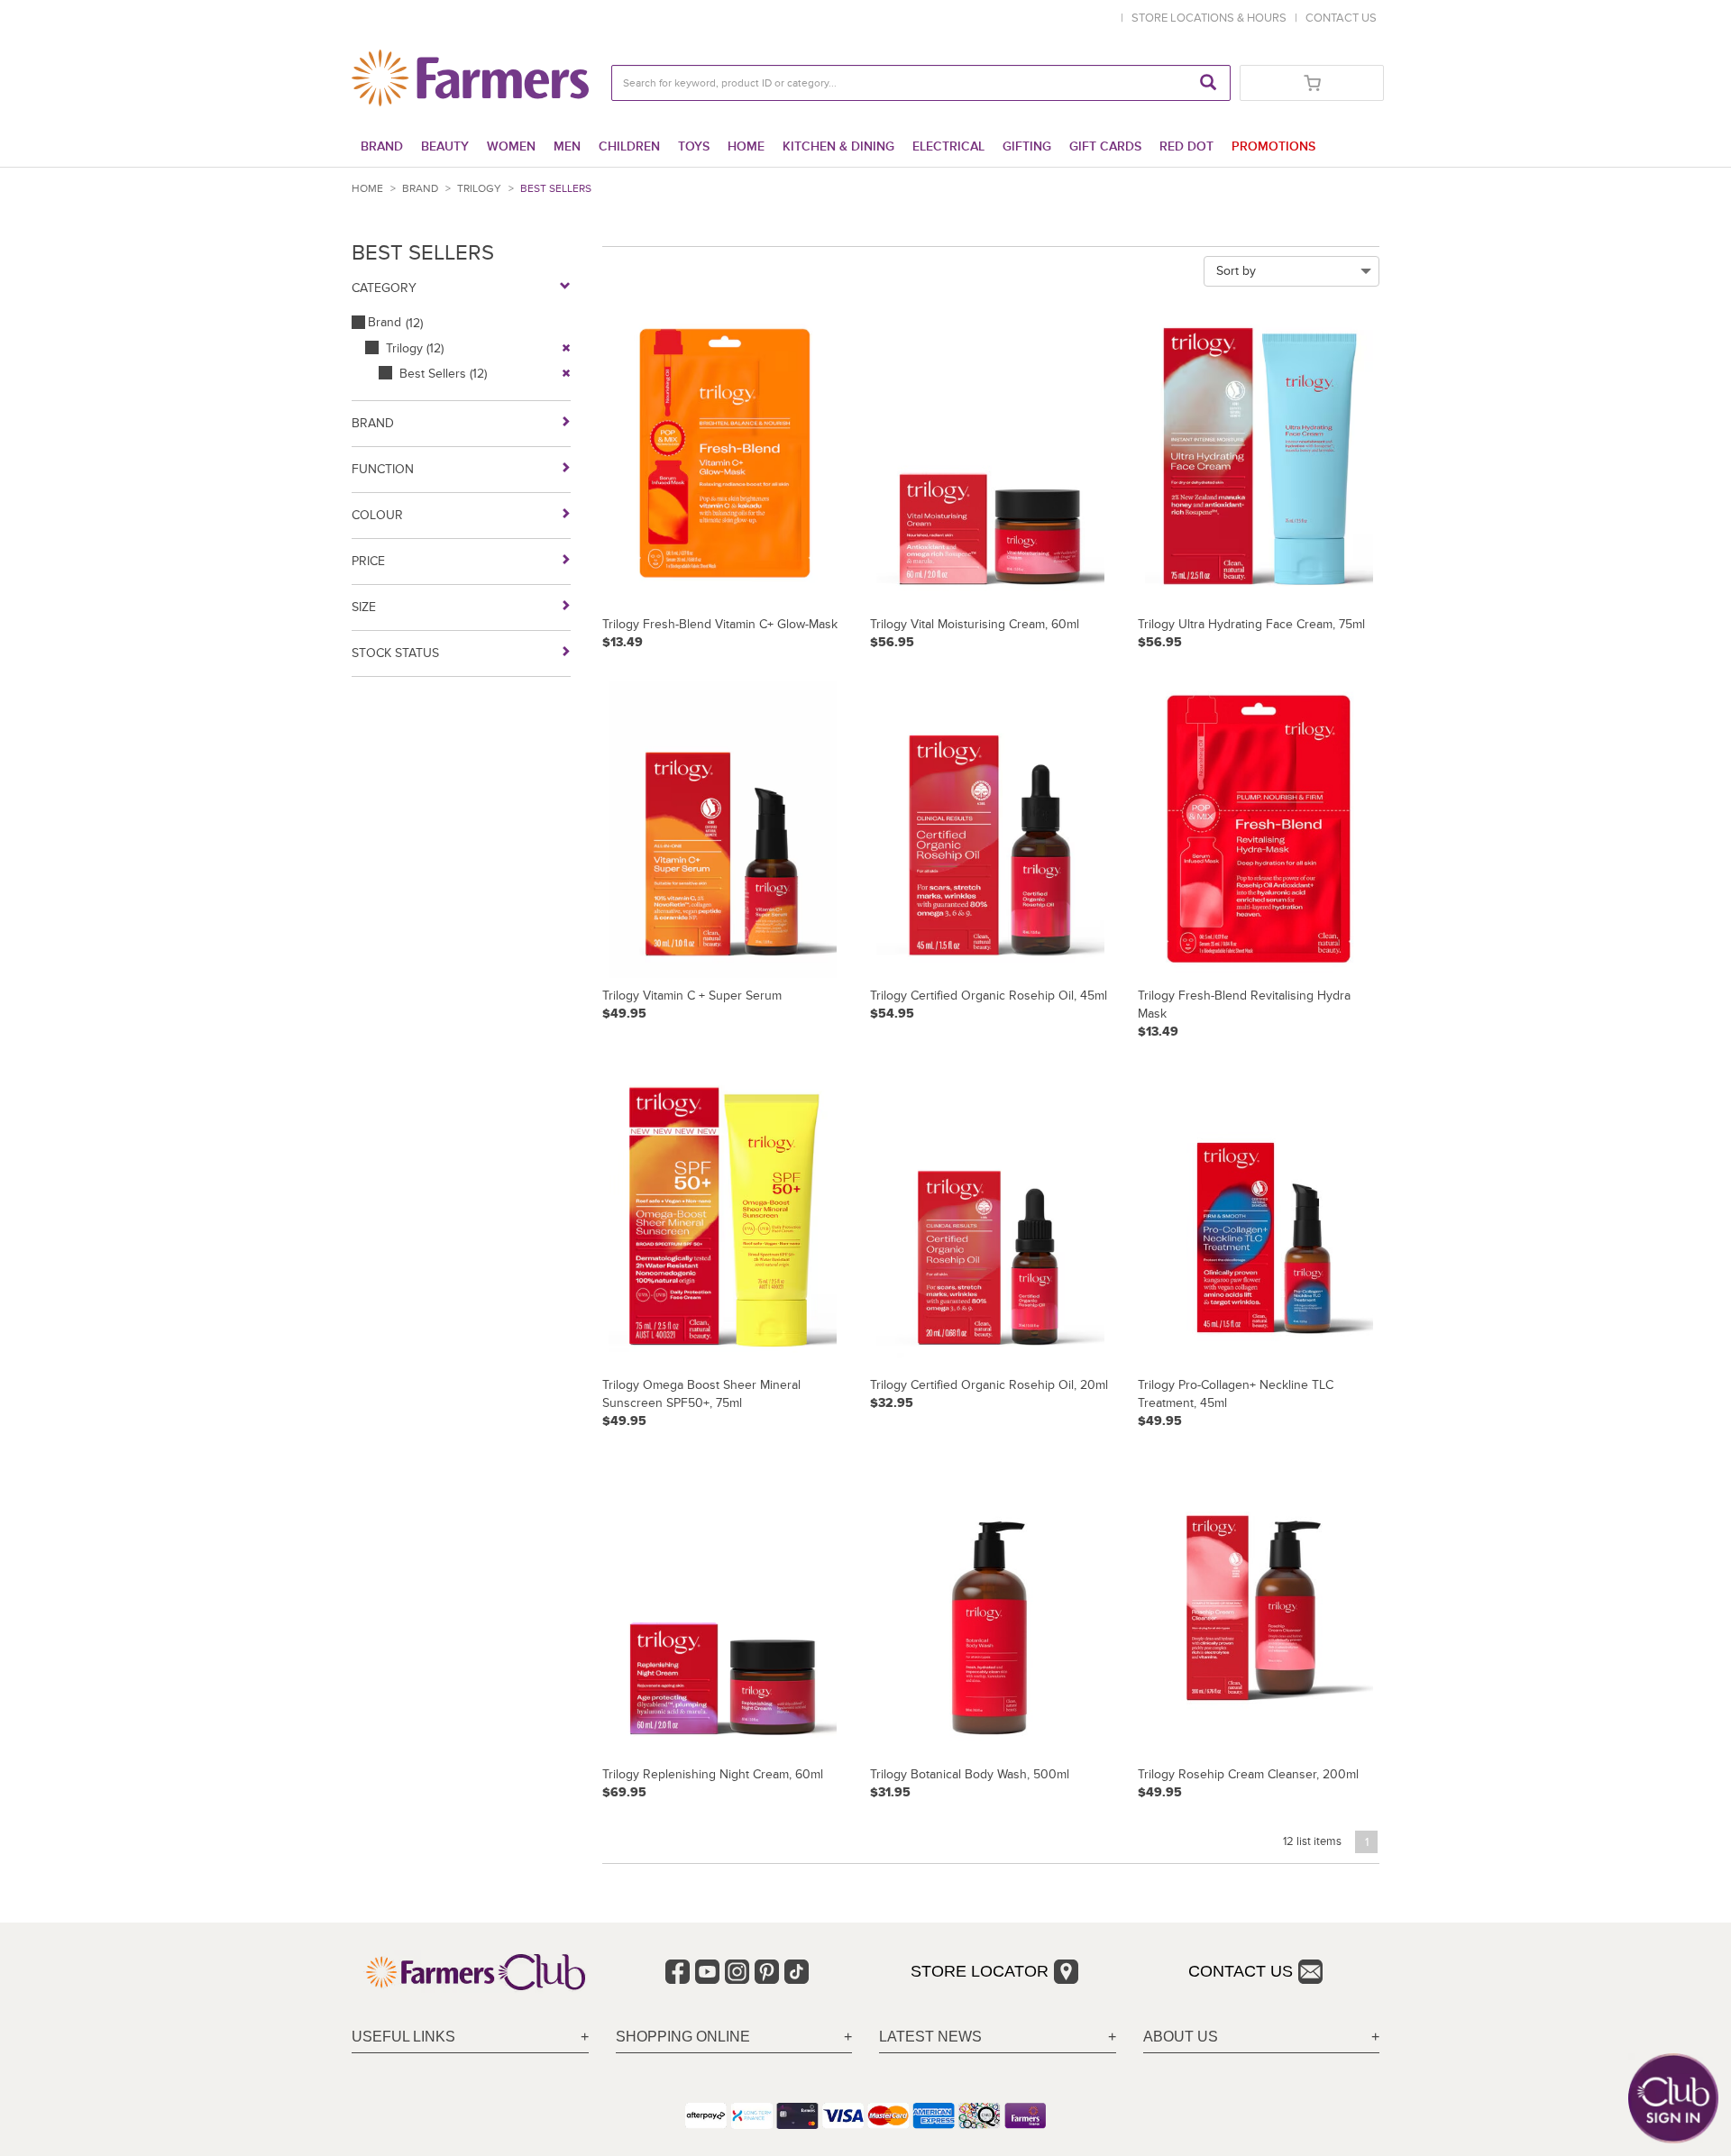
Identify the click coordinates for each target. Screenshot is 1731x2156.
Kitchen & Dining (838, 146)
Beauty (445, 146)
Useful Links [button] (403, 2037)
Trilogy (479, 189)
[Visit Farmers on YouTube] (707, 1972)
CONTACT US (1341, 18)
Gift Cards (1105, 146)
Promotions (1273, 146)
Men (567, 146)
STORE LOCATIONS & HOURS (1212, 18)
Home (746, 146)
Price (368, 561)
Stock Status (395, 653)
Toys (694, 146)
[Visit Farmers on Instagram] (737, 1972)
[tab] (470, 2037)
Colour (377, 515)
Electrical (948, 146)
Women (511, 146)
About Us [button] (1181, 2037)
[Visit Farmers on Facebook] (678, 1972)
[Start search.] (1208, 83)
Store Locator (980, 1971)
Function (383, 469)
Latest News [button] (930, 2037)
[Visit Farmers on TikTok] (797, 1972)
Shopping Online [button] (683, 2037)
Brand (382, 146)
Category (384, 288)
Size (364, 607)
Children (629, 146)
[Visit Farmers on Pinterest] (767, 1972)
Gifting (1027, 146)
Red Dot (1186, 146)
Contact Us (1241, 1971)
